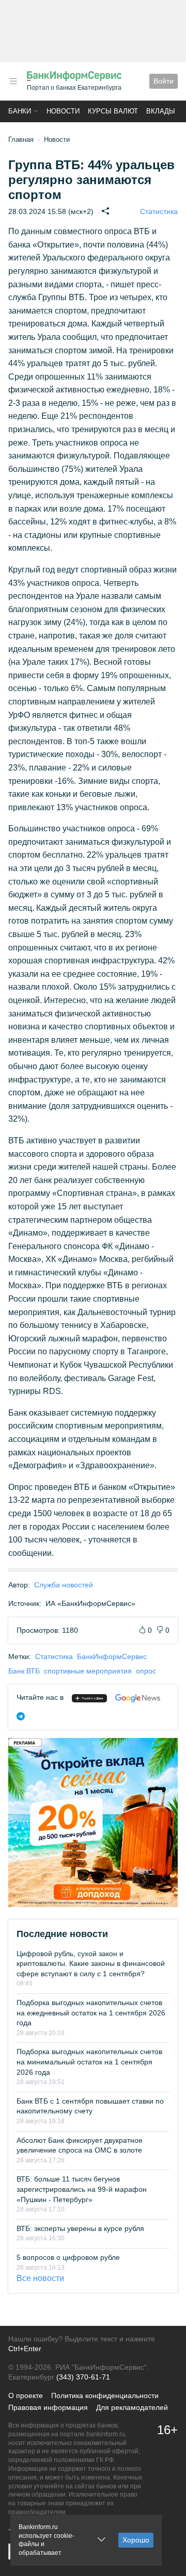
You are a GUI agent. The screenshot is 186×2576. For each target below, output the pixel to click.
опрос (146, 1671)
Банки (20, 111)
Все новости (40, 2278)
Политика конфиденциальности (105, 2395)
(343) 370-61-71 (83, 2377)
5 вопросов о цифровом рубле (68, 2257)
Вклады (161, 111)
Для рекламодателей (132, 2407)
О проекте (26, 2395)
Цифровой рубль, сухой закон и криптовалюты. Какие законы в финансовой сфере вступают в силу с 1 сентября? (91, 1964)
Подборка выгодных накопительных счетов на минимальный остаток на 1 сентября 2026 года (89, 2062)
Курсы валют (113, 111)
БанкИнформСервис (112, 1656)
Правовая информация (48, 2407)
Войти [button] (164, 81)
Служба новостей (64, 1585)
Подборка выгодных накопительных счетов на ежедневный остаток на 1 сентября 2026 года (91, 2013)
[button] (13, 81)
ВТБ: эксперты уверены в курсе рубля (80, 2228)
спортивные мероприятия (88, 1671)
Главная (21, 140)
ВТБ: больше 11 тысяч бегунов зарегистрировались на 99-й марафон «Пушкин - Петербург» (82, 2189)
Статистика (159, 211)
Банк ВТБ (24, 1671)
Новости (63, 111)
